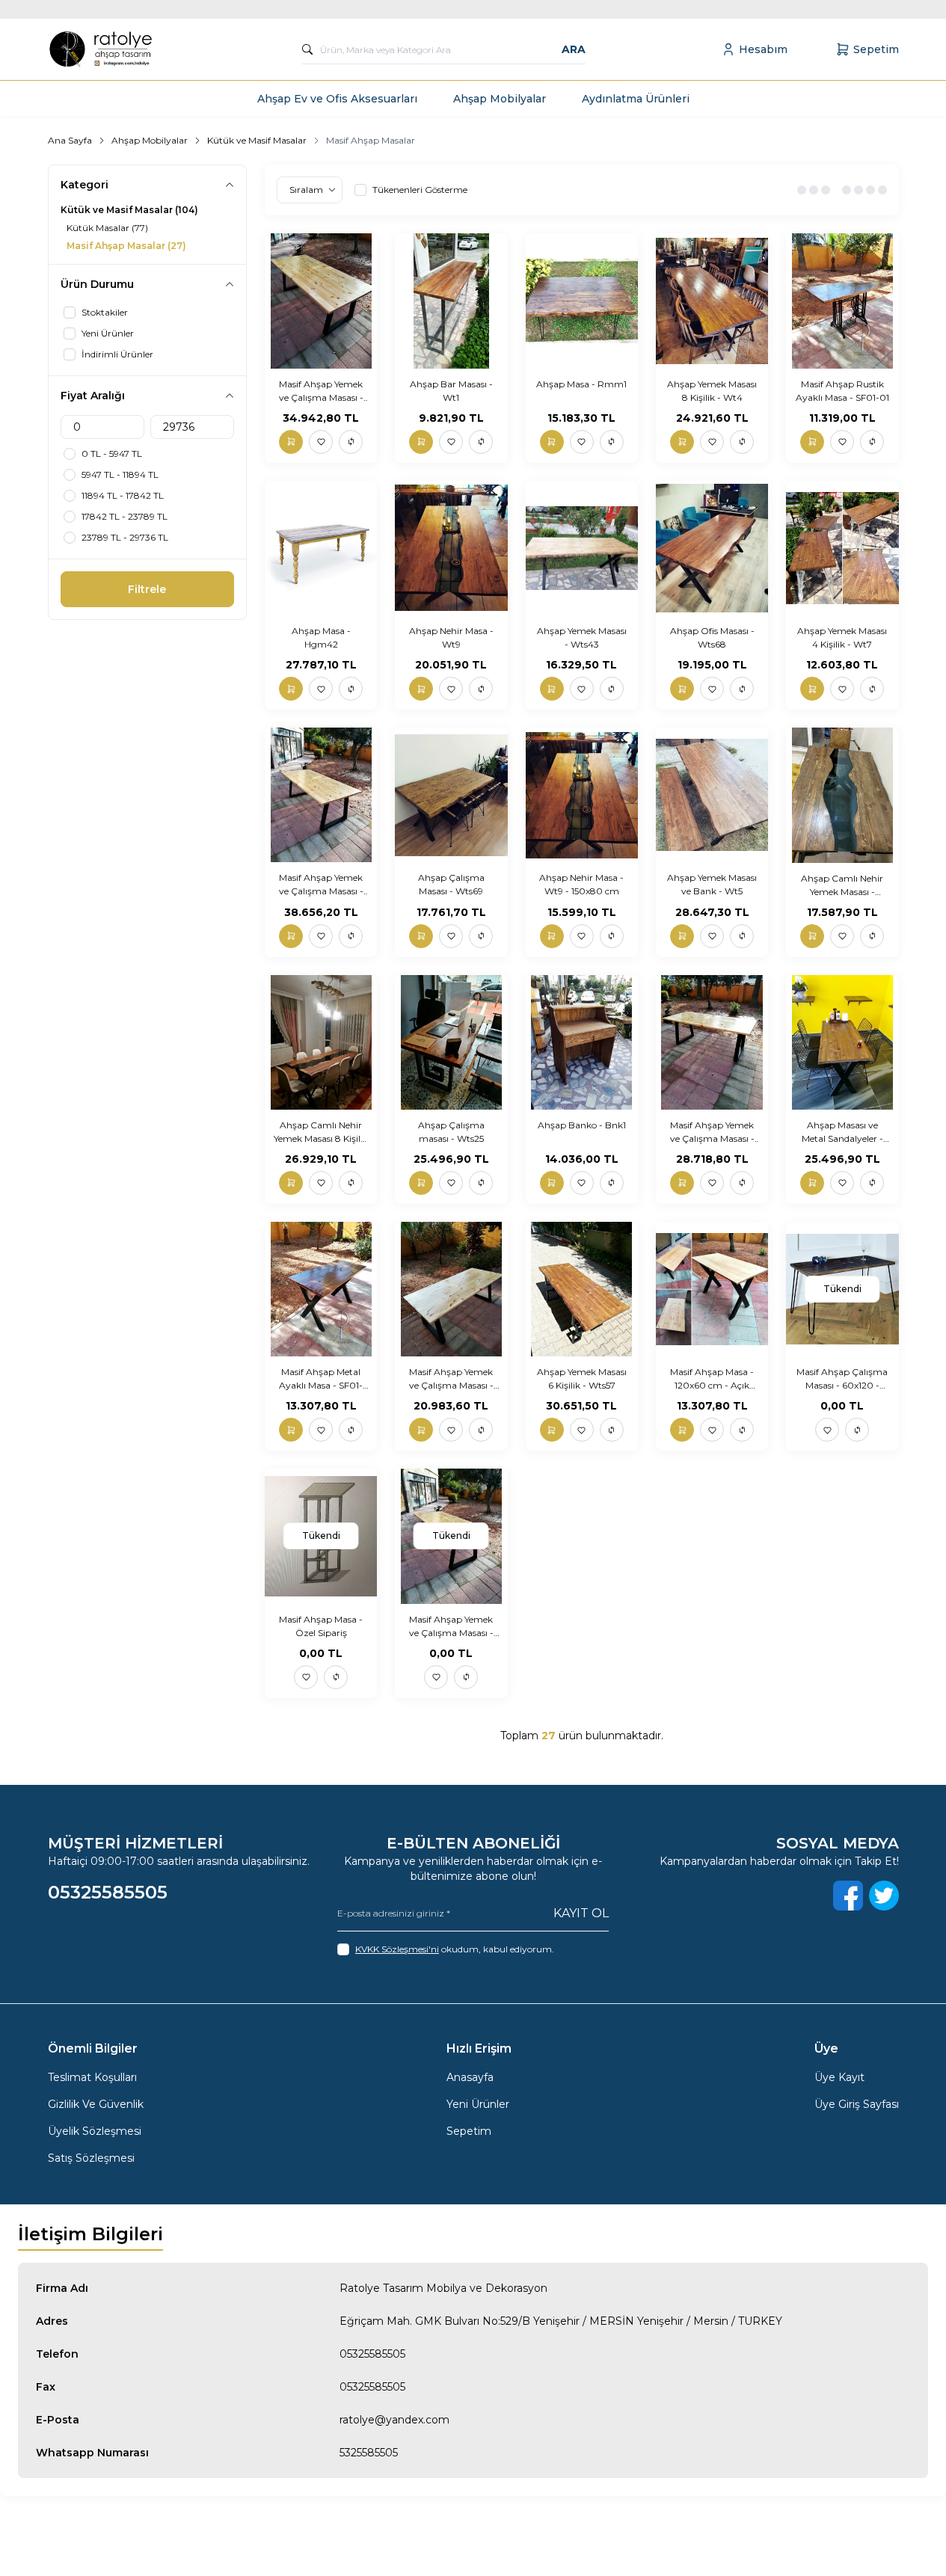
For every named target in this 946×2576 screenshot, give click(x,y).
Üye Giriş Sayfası (857, 2104)
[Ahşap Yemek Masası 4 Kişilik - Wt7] (842, 548)
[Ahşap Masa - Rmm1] (582, 301)
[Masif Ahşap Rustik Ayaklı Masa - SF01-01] (842, 301)
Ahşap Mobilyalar (500, 99)
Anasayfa (470, 2077)
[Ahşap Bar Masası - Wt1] (451, 301)
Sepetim (469, 2131)
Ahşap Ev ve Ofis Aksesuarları (337, 99)
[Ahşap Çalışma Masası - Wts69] (451, 795)
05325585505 (372, 2354)
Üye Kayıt (839, 2077)
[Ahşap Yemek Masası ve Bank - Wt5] (712, 795)
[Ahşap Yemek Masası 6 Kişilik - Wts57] (582, 1289)
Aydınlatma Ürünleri (636, 99)
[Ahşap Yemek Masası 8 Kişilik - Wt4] (712, 301)
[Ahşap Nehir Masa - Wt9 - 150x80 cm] (582, 795)
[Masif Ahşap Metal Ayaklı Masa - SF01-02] (321, 1289)
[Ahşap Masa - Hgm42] (321, 548)
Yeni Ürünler (478, 2104)
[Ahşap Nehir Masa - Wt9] (451, 548)
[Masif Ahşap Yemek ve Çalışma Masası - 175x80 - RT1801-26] (321, 301)
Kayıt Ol (581, 1913)
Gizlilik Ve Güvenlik (96, 2104)
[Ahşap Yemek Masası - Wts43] (582, 548)
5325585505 (369, 2453)
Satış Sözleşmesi (91, 2158)
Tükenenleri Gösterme (420, 190)
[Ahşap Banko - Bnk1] (582, 1042)
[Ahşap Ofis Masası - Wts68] (712, 548)
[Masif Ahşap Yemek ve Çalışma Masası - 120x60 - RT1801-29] (451, 1289)
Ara (574, 49)
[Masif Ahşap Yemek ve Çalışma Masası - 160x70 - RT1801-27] (712, 1042)
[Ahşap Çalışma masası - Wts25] (451, 1042)
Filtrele (147, 589)
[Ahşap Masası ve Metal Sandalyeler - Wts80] (842, 1042)
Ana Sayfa (70, 140)
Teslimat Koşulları (92, 2077)
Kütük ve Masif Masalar (257, 140)
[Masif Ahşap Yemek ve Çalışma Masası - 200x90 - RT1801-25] (321, 795)
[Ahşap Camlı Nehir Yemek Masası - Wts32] (842, 795)
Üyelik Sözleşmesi (95, 2131)
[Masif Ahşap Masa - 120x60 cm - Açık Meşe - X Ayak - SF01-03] (712, 1289)
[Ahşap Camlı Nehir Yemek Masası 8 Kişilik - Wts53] (321, 1042)
